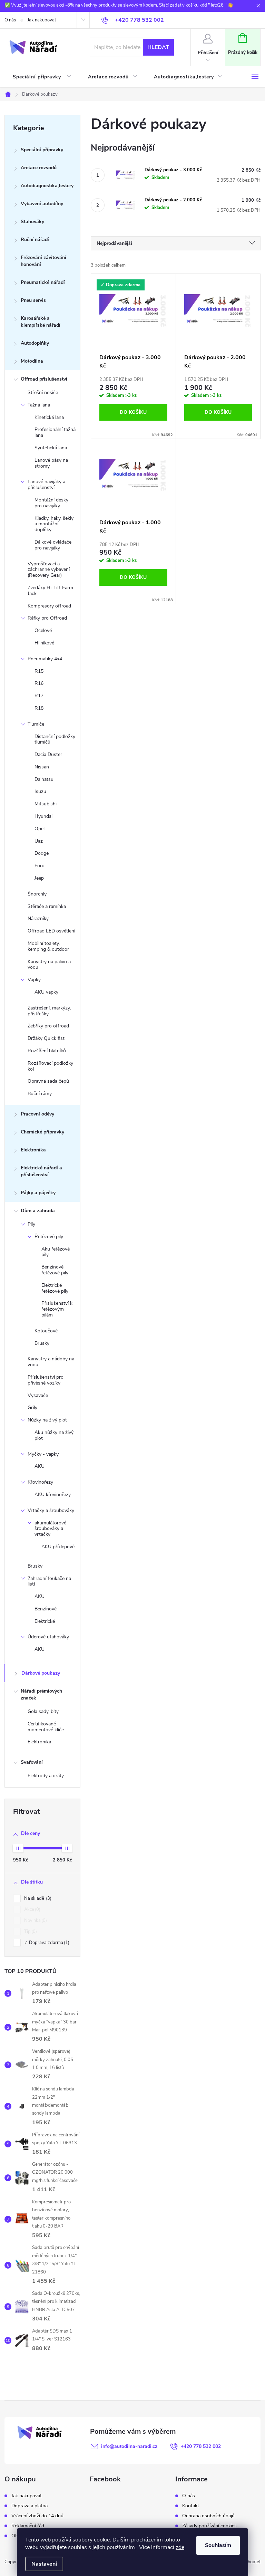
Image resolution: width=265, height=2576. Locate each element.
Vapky (34, 980)
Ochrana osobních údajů (208, 2516)
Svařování (32, 1762)
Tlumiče (36, 724)
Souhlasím (218, 2545)
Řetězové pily (49, 1237)
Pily (31, 1224)
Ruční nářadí (35, 240)
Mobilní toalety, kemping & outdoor (48, 946)
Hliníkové (44, 643)
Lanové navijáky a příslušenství (46, 485)
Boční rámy (40, 1094)
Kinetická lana (49, 417)
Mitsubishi (46, 804)
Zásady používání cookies (209, 2526)
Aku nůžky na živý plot (54, 1435)
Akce (32, 1909)
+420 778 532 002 (201, 2446)
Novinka (35, 1921)
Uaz (39, 841)
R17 (39, 696)
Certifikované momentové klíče (46, 1727)
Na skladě (37, 1898)
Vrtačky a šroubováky (51, 1510)
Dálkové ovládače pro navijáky (53, 545)
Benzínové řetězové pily (55, 1270)
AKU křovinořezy (53, 1495)
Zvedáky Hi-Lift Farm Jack (50, 591)
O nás (10, 20)
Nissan (42, 767)
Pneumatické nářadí (43, 282)
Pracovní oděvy (37, 1114)
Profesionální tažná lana (55, 432)
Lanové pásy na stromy (51, 463)
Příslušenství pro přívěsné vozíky (46, 1380)
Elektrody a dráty (46, 1776)
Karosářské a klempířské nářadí (41, 322)
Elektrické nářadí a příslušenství (41, 1171)
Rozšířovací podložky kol (50, 1066)
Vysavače (38, 1395)
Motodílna (32, 361)
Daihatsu (44, 779)
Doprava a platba (30, 2506)
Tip (30, 1932)
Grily (32, 1407)
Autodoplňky (35, 343)
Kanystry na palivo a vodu (49, 965)
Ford (40, 866)
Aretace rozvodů (39, 168)
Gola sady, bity (43, 1711)
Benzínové (46, 1609)
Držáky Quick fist (46, 1038)
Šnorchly (37, 894)
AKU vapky (46, 992)
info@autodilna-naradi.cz (129, 2446)
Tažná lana (39, 405)
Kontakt (191, 2506)
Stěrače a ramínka (47, 906)
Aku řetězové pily (56, 1252)
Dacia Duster (48, 754)
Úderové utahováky (48, 1637)
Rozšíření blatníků (47, 1051)
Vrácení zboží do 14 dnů (37, 2516)
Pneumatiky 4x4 (45, 659)
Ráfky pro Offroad (47, 618)
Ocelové (43, 630)
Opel (40, 829)
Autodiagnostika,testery (47, 186)
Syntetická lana (51, 448)
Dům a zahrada (38, 1211)
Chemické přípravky (42, 1132)
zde (180, 2547)
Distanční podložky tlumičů (55, 739)
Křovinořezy (40, 1482)
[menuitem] (42, 77)
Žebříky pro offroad (48, 1026)
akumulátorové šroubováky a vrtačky (50, 1529)
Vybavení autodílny (42, 204)
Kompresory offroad (49, 606)
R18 (39, 708)
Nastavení (44, 2564)
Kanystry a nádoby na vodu (51, 1362)
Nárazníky (38, 918)
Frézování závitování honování (43, 261)
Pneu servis (33, 300)
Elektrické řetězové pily (55, 1288)
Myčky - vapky (43, 1454)
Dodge (42, 853)
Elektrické (45, 1621)
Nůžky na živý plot (47, 1420)
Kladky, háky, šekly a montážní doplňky (54, 524)
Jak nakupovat (42, 20)
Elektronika (33, 1150)
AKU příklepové (58, 1547)
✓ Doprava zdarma (46, 1943)
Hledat (158, 47)
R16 (39, 683)
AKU (40, 1466)
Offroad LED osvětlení (51, 931)
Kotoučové (46, 1331)
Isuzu (40, 791)
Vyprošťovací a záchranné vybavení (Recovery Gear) (49, 570)
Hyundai (43, 816)
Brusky (42, 1343)
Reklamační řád (28, 2526)
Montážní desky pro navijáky (51, 503)
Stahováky (32, 222)
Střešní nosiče (43, 392)
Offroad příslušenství (44, 379)
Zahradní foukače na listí (49, 1581)
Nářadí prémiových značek (41, 1694)
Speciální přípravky (42, 150)
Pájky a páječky (38, 1193)
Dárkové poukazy (41, 1673)
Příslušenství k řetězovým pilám (57, 1309)
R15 (39, 671)
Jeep (39, 878)
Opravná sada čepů (48, 1081)
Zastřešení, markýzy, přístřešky (49, 1011)
